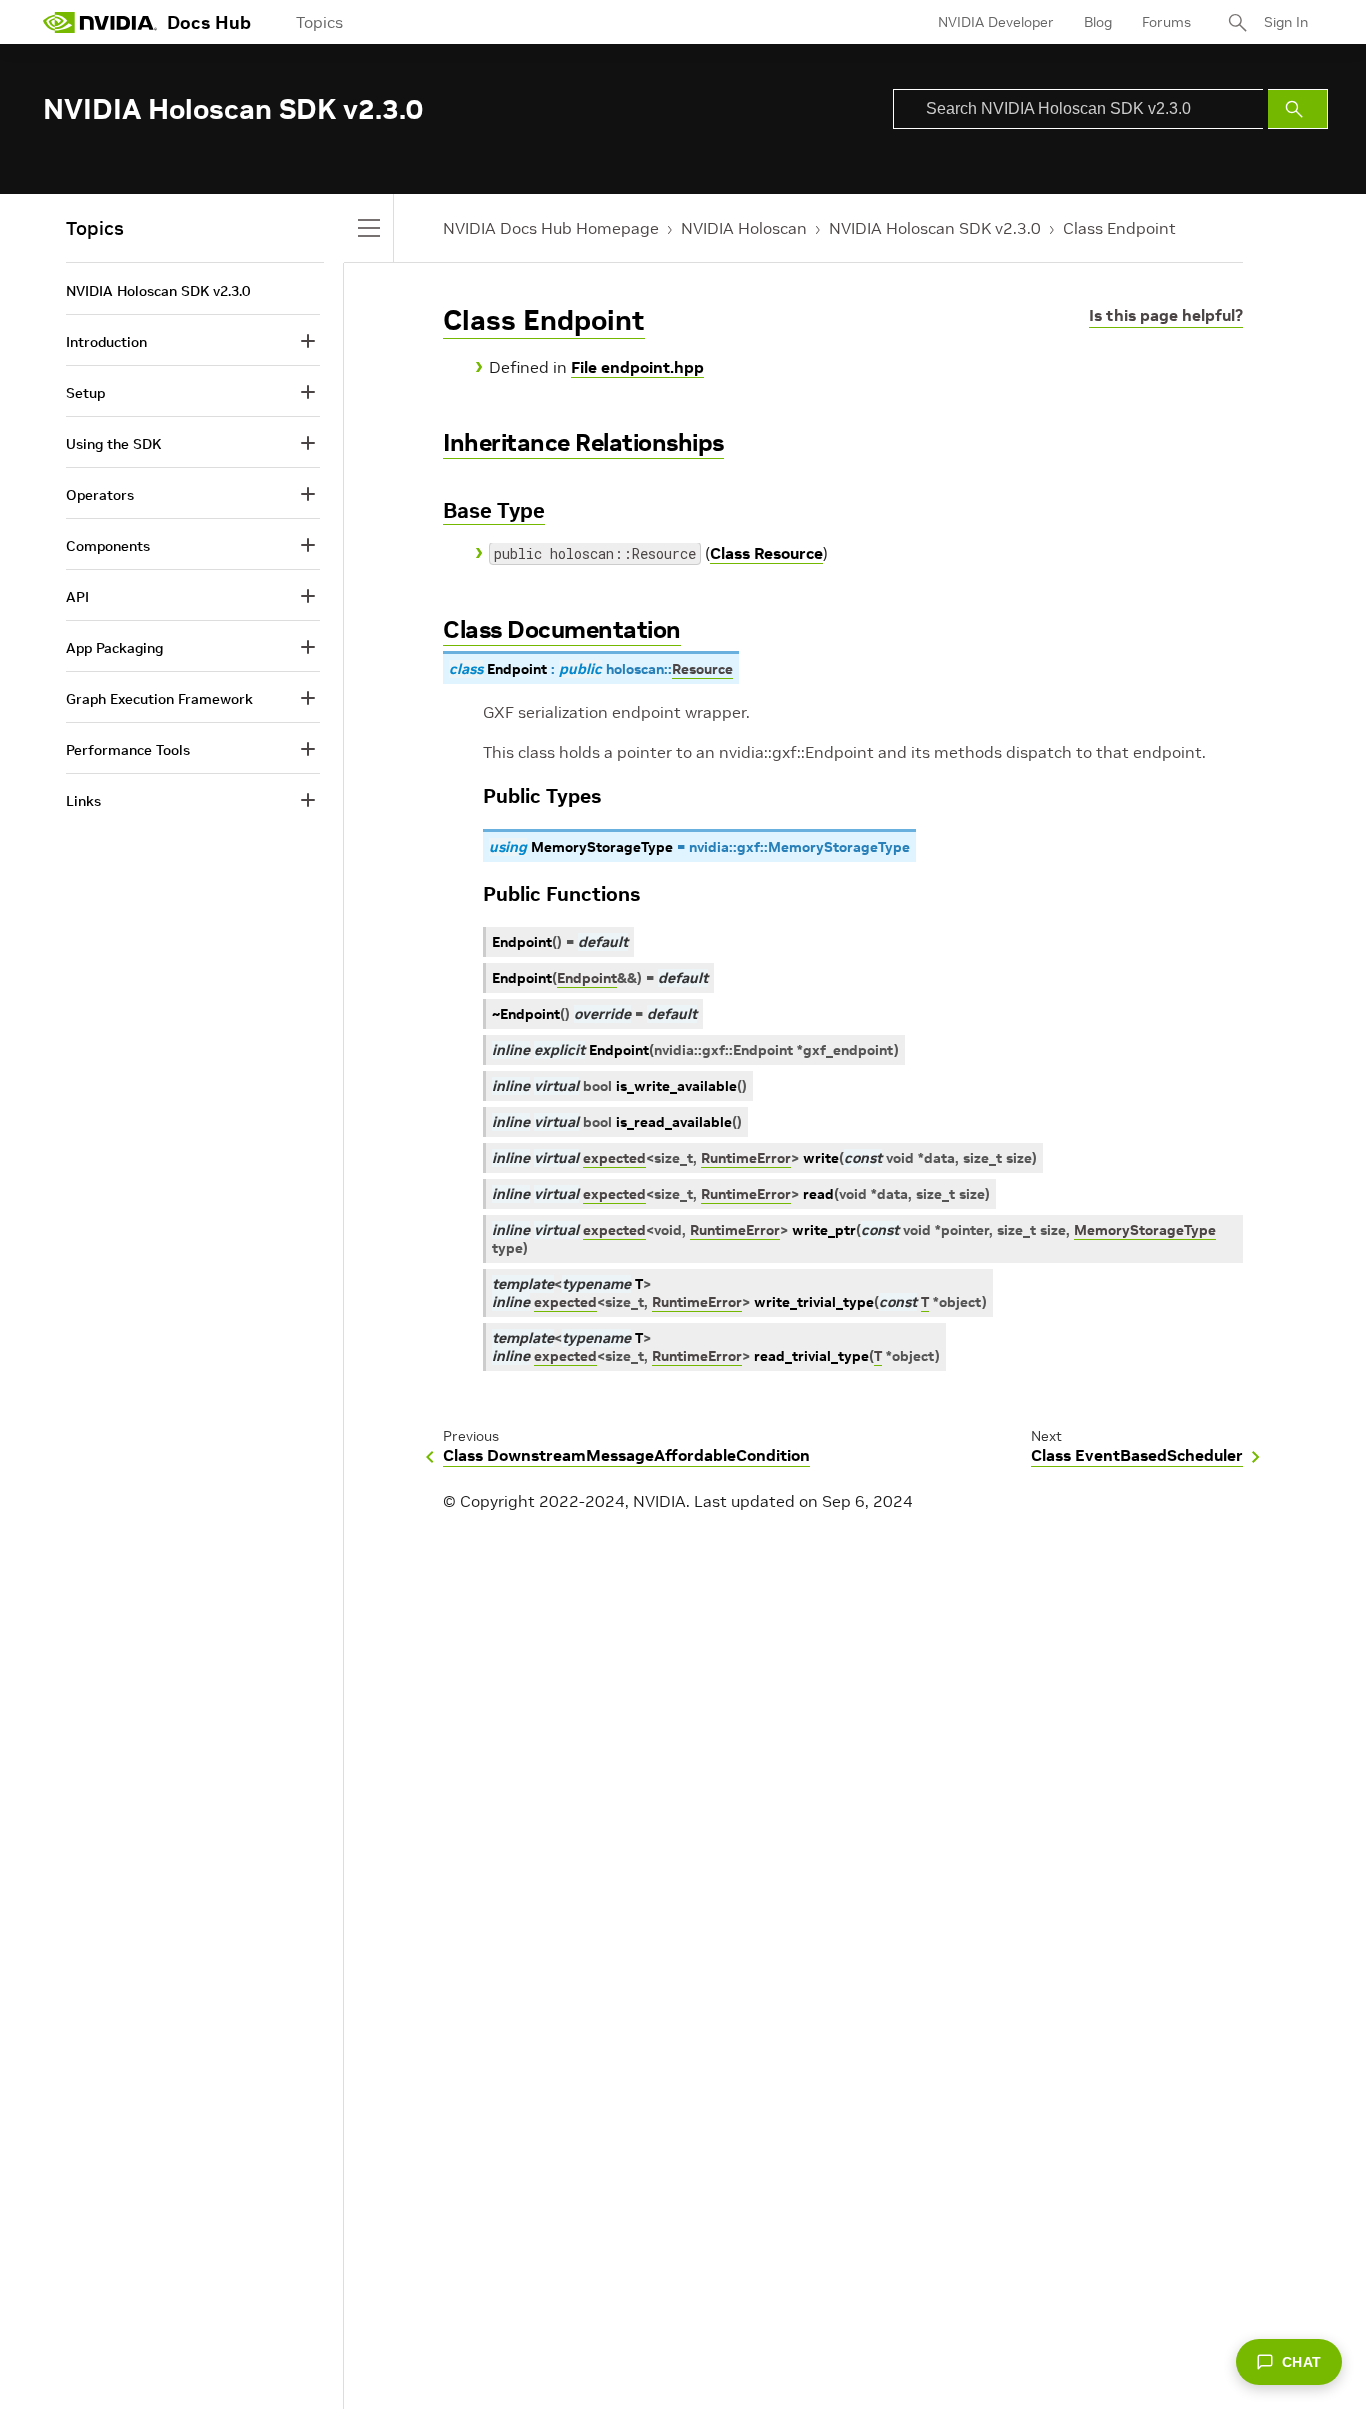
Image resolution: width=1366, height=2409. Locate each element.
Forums (1166, 22)
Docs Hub (209, 22)
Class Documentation (562, 629)
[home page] (100, 22)
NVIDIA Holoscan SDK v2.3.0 (935, 228)
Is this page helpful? (1166, 315)
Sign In (1286, 22)
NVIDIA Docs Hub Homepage (551, 228)
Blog (1098, 22)
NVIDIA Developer (996, 22)
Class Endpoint (1119, 228)
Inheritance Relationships (583, 442)
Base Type (494, 510)
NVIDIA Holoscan (744, 228)
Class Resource (766, 553)
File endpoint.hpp (637, 367)
